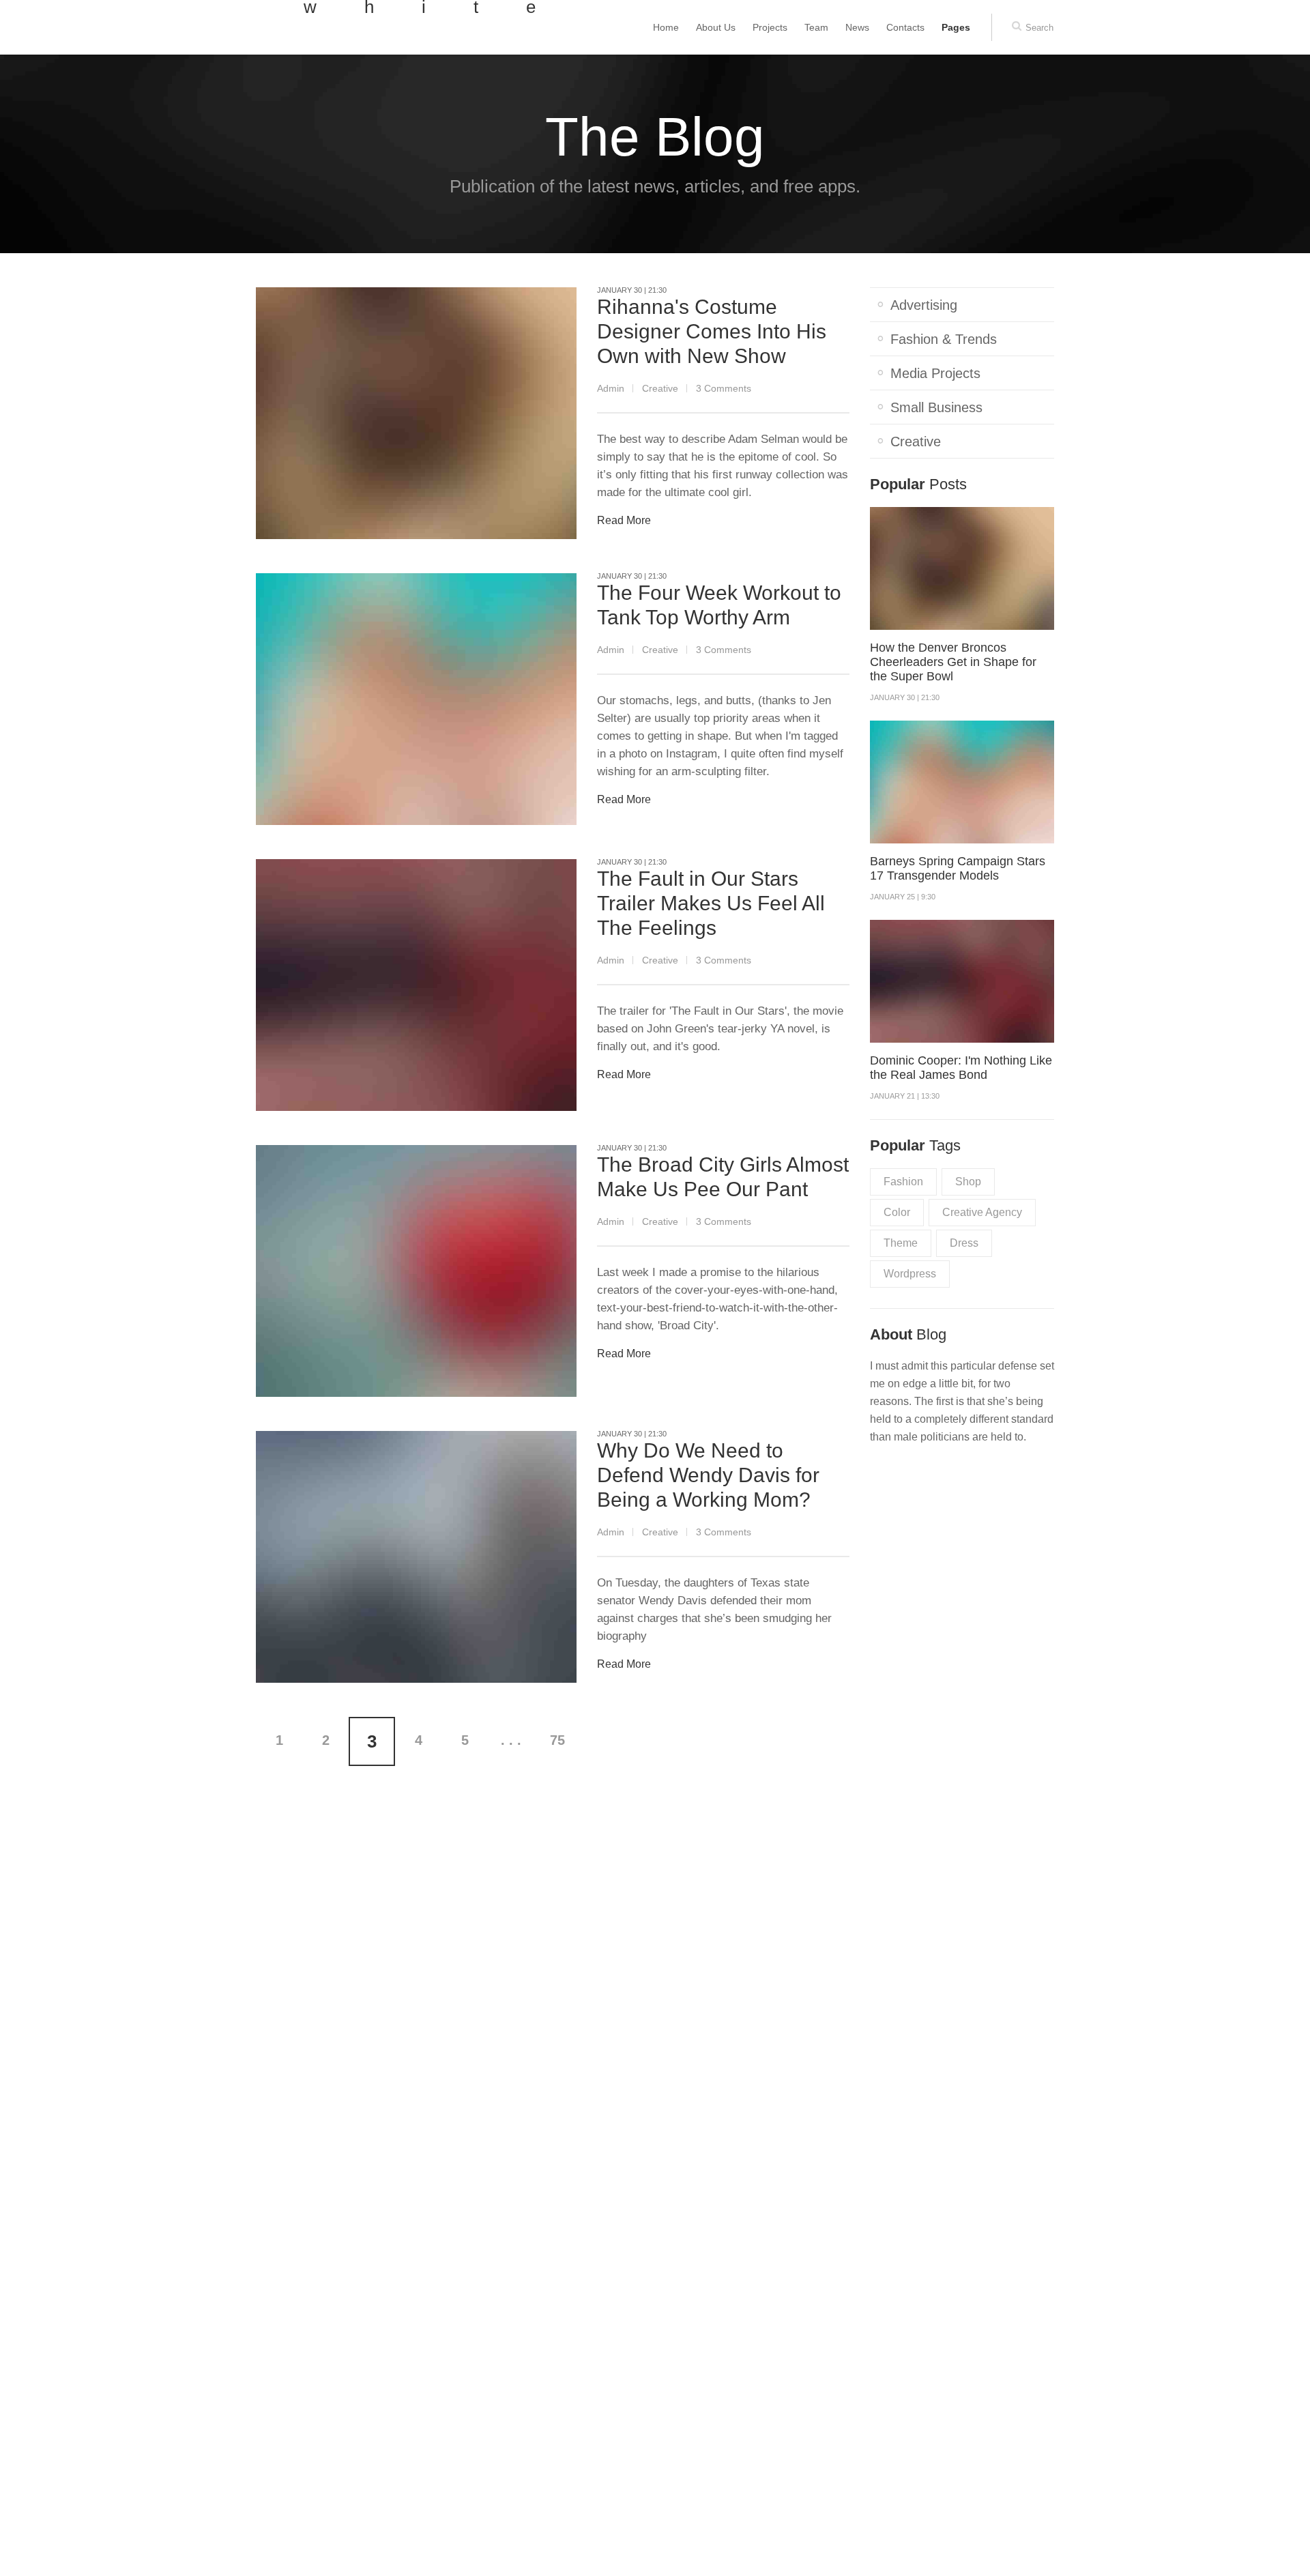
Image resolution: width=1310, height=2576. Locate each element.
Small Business (936, 407)
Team (816, 27)
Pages (956, 27)
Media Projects (935, 373)
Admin (611, 388)
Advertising (924, 305)
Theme (901, 1243)
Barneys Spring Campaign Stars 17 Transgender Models (958, 868)
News (857, 27)
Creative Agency (982, 1212)
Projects (770, 27)
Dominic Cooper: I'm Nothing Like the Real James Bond (961, 1068)
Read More (624, 520)
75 (557, 1740)
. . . (511, 1740)
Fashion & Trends (944, 339)
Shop (968, 1182)
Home (666, 27)
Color (897, 1212)
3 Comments (724, 388)
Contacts (905, 27)
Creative (660, 388)
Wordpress (910, 1274)
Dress (964, 1243)
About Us (716, 27)
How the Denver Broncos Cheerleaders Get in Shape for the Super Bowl (953, 662)
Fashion (903, 1182)
